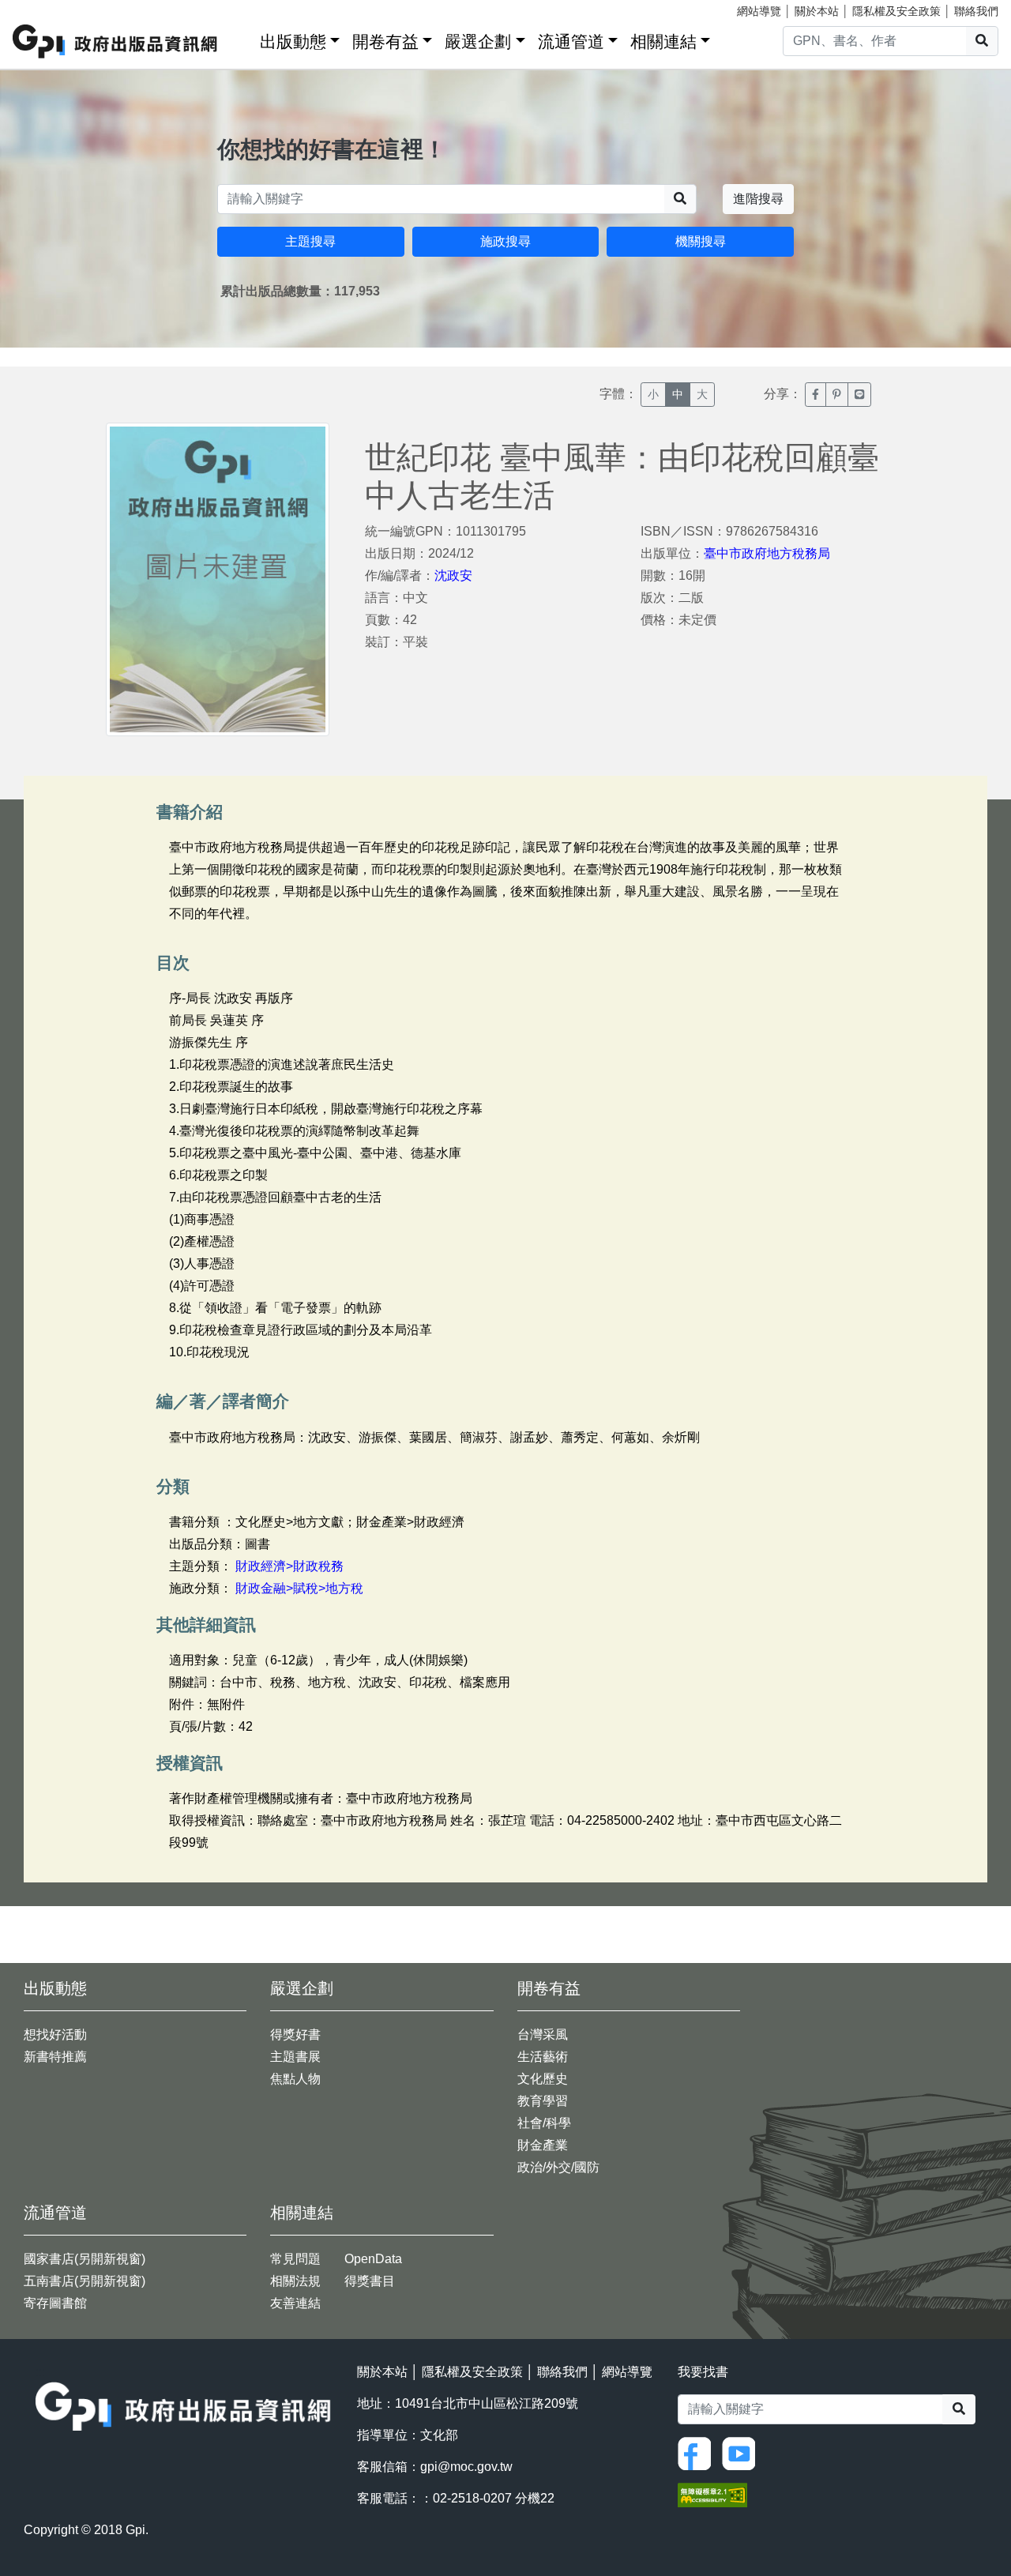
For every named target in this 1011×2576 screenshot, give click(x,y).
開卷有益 (385, 41)
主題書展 (295, 2057)
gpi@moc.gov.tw (466, 2467)
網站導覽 (759, 11)
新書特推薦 (55, 2057)
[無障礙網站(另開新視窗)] (712, 2494)
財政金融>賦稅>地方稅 (299, 1588)
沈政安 (453, 575)
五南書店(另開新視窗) (85, 2281)
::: (242, 38)
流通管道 (571, 41)
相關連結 (663, 41)
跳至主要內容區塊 (44, 8)
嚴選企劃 (478, 41)
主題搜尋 (310, 241)
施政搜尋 (505, 241)
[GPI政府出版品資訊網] (116, 41)
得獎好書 (295, 2034)
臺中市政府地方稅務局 (767, 553)
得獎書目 (370, 2281)
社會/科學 (544, 2123)
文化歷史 (543, 2079)
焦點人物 (295, 2079)
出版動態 (293, 41)
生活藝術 (543, 2057)
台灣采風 (543, 2034)
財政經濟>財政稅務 (289, 1566)
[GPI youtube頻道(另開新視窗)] (742, 2452)
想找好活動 (55, 2034)
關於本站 (817, 11)
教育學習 (543, 2101)
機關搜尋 (701, 241)
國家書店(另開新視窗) (85, 2259)
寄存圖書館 (55, 2303)
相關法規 (295, 2281)
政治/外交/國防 (558, 2167)
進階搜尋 (758, 199)
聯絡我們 (976, 11)
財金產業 (543, 2145)
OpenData (373, 2259)
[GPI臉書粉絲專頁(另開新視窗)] (698, 2452)
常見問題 (295, 2259)
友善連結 (295, 2303)
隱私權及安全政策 (896, 11)
